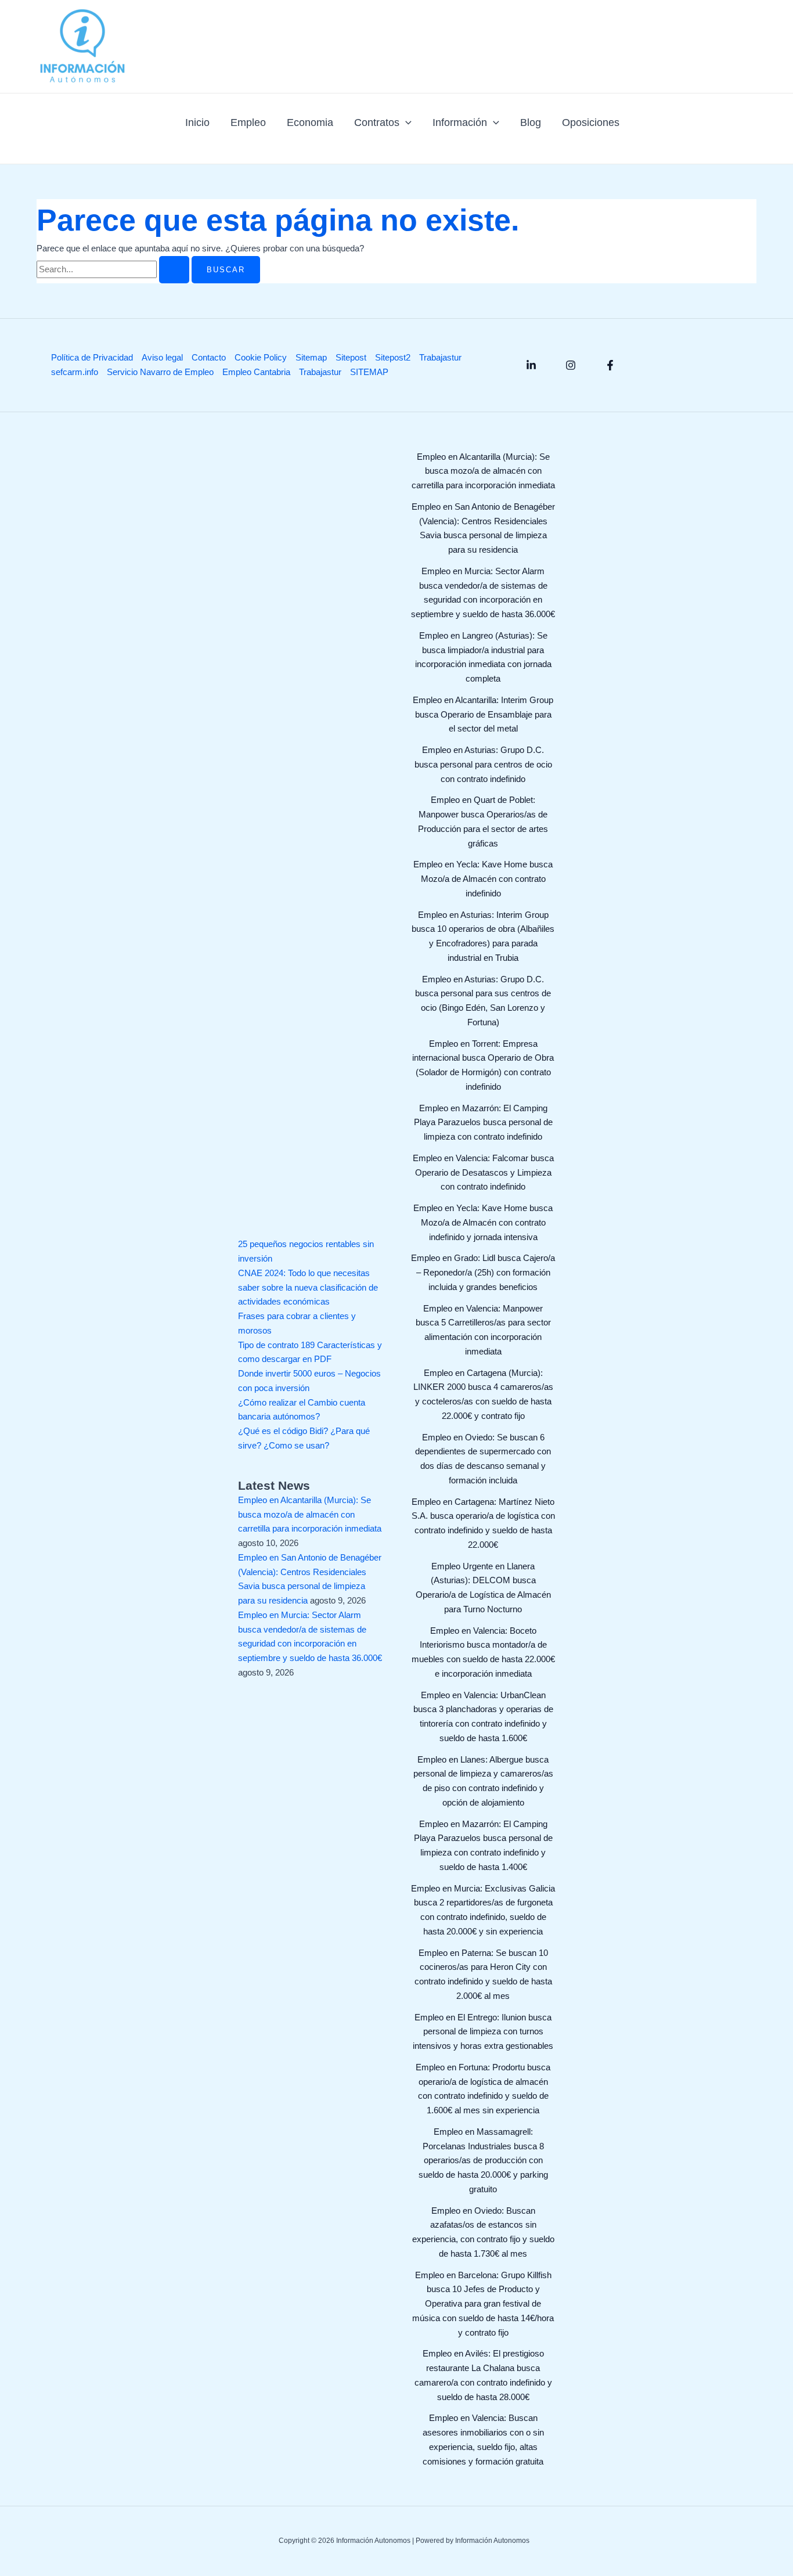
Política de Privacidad (92, 357)
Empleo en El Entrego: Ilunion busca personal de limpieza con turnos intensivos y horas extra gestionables (483, 2032)
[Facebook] (610, 365)
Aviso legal (162, 357)
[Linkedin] (531, 365)
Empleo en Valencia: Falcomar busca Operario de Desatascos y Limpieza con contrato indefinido (483, 1172)
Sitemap (311, 357)
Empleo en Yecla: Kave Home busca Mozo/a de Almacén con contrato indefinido (483, 879)
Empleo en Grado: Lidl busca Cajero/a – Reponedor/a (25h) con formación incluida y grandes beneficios (483, 1272)
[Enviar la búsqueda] (174, 270)
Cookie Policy (261, 357)
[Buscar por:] (114, 269)
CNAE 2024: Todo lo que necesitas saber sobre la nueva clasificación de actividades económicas (308, 1287)
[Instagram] (571, 365)
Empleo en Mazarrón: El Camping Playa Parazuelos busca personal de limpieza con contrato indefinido (483, 1123)
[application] (405, 123)
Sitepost (351, 357)
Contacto (209, 357)
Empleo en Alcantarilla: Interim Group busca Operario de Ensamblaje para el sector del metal (483, 714)
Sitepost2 (393, 357)
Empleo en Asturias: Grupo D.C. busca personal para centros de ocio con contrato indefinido (483, 764)
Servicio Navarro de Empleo (160, 372)
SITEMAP (369, 372)
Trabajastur (440, 357)
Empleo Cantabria (256, 372)
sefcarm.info (75, 372)
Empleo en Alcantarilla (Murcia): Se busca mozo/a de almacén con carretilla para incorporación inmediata (310, 1514)
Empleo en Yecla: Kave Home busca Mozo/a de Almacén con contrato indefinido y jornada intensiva (483, 1222)
